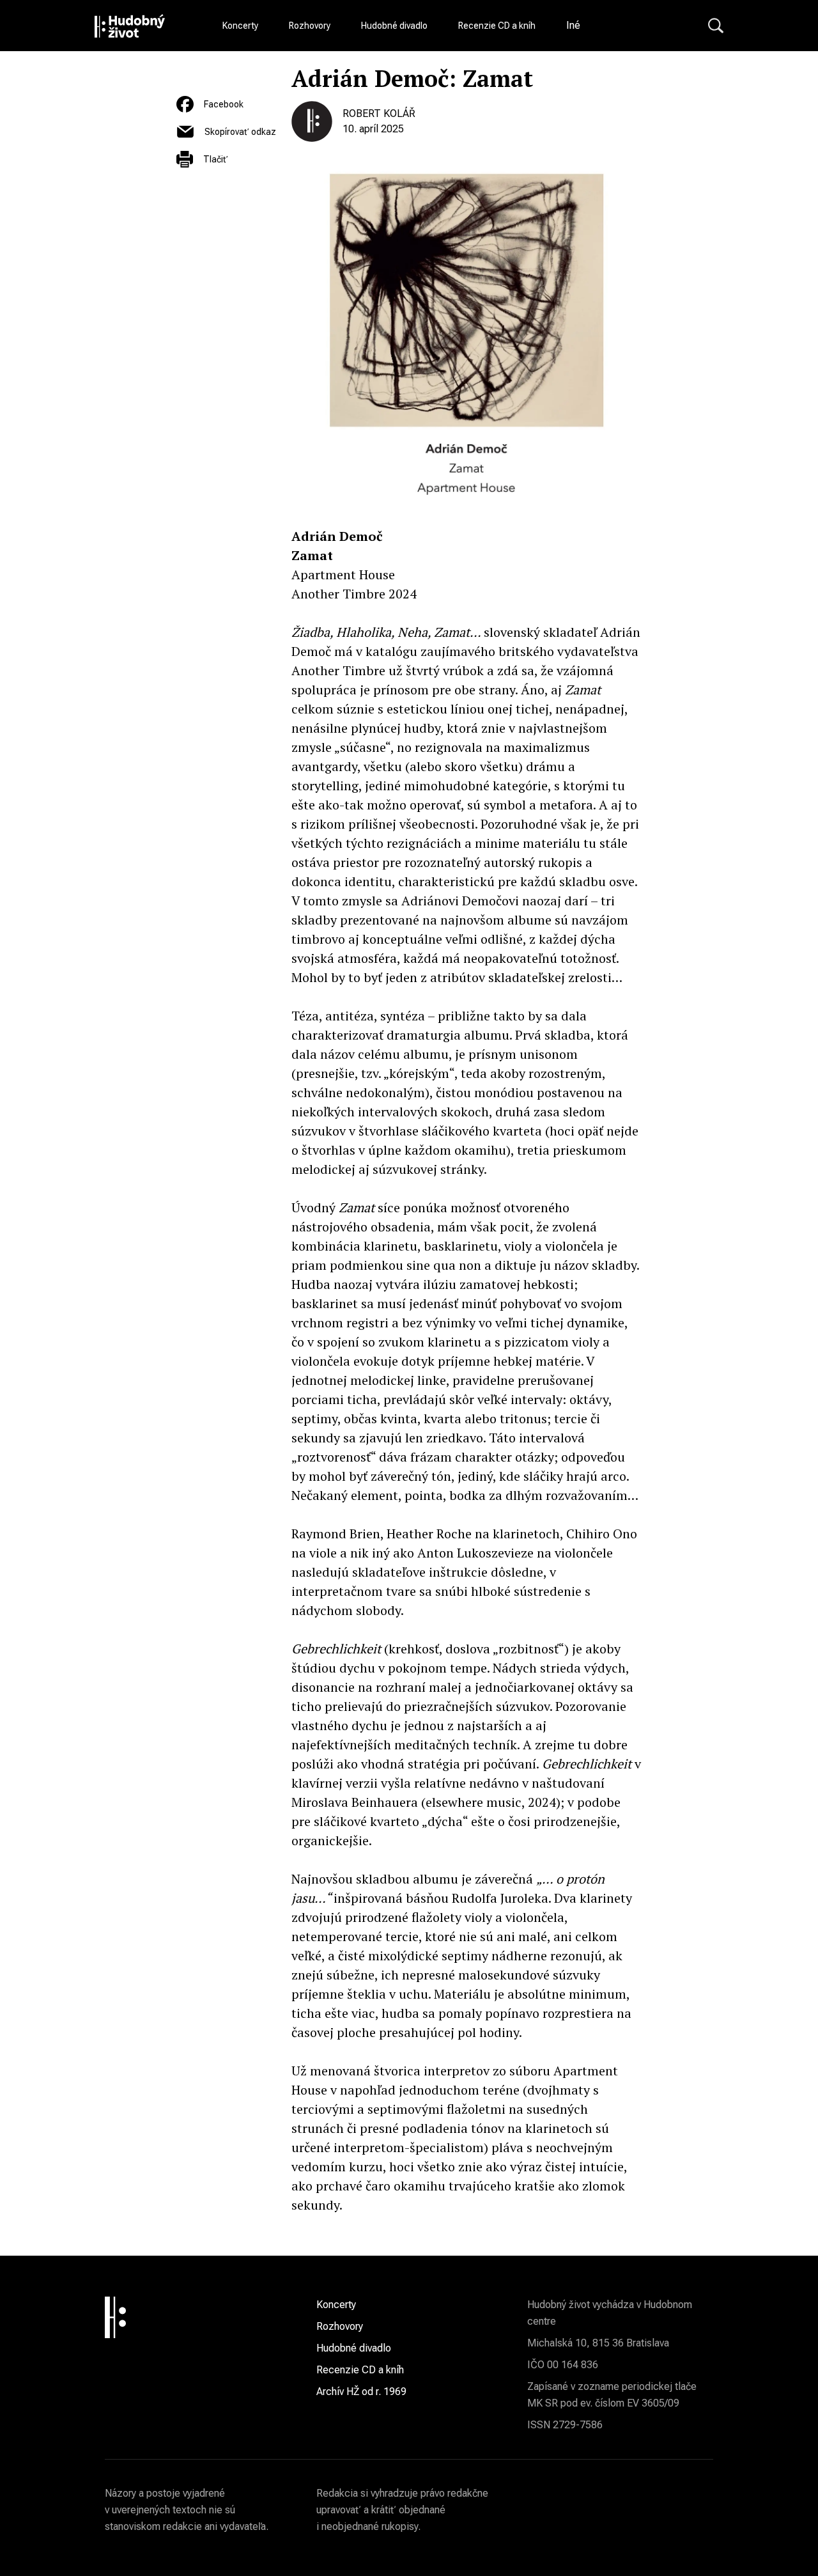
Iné (573, 25)
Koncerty (240, 26)
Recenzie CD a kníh (497, 26)
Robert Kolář (379, 113)
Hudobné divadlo (394, 26)
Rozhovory (310, 26)
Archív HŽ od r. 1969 (361, 2392)
